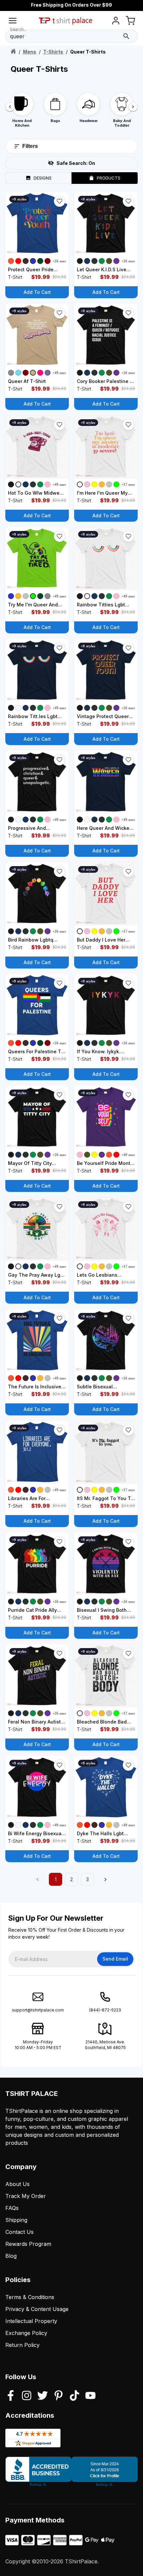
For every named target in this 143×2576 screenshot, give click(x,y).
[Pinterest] (59, 2396)
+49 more (60, 373)
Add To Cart (37, 292)
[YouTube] (90, 2396)
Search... (18, 29)
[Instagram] (27, 2396)
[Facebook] (11, 2396)
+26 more (60, 261)
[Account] (116, 22)
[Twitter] (43, 2396)
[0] (130, 22)
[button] (60, 201)
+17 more (129, 484)
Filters (30, 146)
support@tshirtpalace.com (38, 2010)
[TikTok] (74, 2396)
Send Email (115, 1959)
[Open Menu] (13, 22)
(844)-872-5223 (105, 2010)
